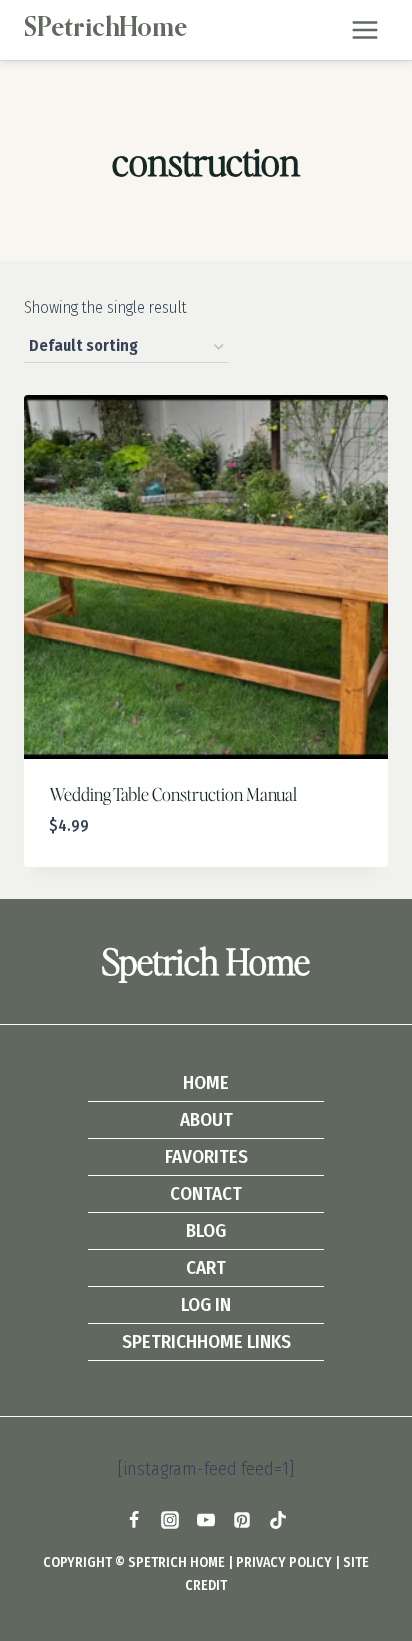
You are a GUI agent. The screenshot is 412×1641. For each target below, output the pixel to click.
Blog (206, 1230)
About (206, 1119)
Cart (206, 1267)
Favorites (206, 1156)
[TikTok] (278, 1520)
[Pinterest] (242, 1520)
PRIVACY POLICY (284, 1562)
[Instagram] (170, 1520)
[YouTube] (206, 1520)
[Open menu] (364, 29)
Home (206, 1082)
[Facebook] (134, 1520)
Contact (206, 1193)
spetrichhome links (206, 1341)
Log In (206, 1304)
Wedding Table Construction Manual (173, 793)
